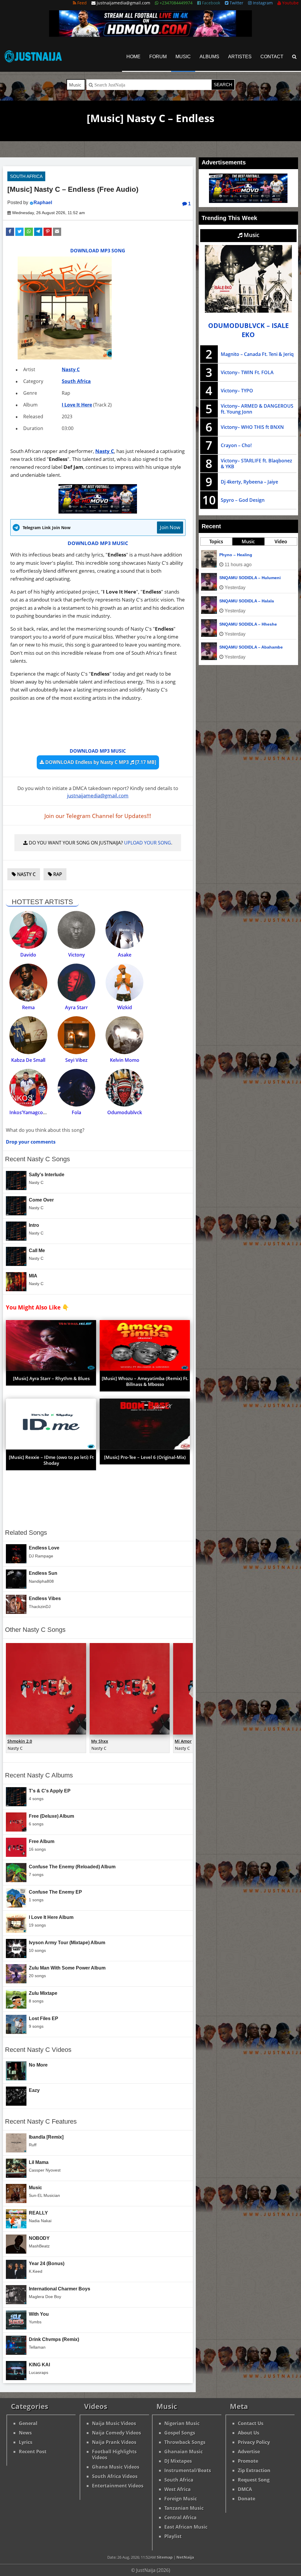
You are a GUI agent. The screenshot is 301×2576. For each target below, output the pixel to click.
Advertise (249, 2452)
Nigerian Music (182, 2423)
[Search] (294, 57)
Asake (125, 955)
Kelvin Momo (125, 1060)
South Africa (26, 176)
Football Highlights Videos (114, 2455)
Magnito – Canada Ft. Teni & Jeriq (257, 354)
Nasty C (71, 369)
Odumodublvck (125, 1112)
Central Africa (180, 2517)
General (28, 2423)
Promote (248, 2461)
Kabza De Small (28, 1060)
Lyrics (26, 2442)
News (25, 2433)
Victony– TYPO (237, 391)
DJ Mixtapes (178, 2461)
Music (183, 57)
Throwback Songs (185, 2442)
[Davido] (28, 930)
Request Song (254, 2480)
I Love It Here (77, 405)
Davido (28, 955)
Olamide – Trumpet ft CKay (246, 601)
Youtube (290, 3)
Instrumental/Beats (188, 2470)
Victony (77, 955)
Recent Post (33, 2452)
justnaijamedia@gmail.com (98, 795)
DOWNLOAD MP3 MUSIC (98, 543)
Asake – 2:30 (232, 624)
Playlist (173, 2536)
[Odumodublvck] (124, 1088)
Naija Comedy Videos (117, 2433)
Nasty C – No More (238, 555)
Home (133, 57)
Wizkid (125, 1007)
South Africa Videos (115, 2476)
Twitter (236, 3)
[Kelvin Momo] (124, 1035)
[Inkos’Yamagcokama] (28, 1088)
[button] (10, 232)
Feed (81, 3)
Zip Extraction (254, 2470)
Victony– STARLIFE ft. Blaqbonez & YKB (256, 464)
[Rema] (28, 983)
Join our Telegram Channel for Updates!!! (98, 816)
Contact (272, 57)
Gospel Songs (180, 2433)
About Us (249, 2433)
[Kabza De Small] (28, 1035)
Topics (216, 541)
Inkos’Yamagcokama (32, 1112)
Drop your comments (31, 1142)
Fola (76, 1112)
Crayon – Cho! (236, 445)
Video (281, 541)
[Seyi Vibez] (77, 1035)
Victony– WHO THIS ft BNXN (252, 427)
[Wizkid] (124, 983)
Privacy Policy (254, 2442)
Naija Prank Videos (114, 2442)
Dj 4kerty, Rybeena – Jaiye (249, 482)
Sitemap (165, 2557)
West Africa (178, 2489)
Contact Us (251, 2423)
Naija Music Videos (114, 2423)
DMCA (245, 2489)
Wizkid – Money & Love (243, 647)
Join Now (170, 527)
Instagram (262, 3)
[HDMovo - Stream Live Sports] (150, 35)
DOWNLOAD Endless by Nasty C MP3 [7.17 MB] (100, 762)
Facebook (210, 3)
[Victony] (77, 930)
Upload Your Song (148, 843)
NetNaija (185, 2557)
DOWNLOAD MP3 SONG (98, 251)
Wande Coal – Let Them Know (249, 578)
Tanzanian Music (184, 2508)
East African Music (186, 2527)
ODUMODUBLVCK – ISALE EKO (248, 330)
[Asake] (124, 930)
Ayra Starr (76, 1007)
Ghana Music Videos (116, 2467)
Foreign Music (181, 2499)
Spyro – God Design (243, 500)
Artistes (240, 57)
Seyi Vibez (76, 1060)
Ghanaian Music (184, 2452)
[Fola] (77, 1088)
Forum (158, 57)
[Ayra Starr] (77, 983)
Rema (28, 1007)
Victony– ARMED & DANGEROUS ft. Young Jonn (257, 409)
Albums (209, 57)
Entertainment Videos (118, 2486)
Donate (246, 2499)
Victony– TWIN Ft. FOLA (247, 372)
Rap (57, 874)
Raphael (43, 203)
